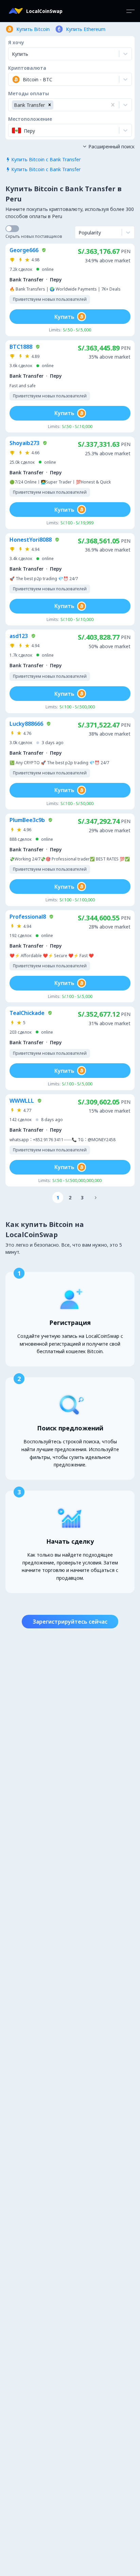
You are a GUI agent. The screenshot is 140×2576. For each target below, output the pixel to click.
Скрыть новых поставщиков (34, 236)
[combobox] (13, 79)
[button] (50, 105)
